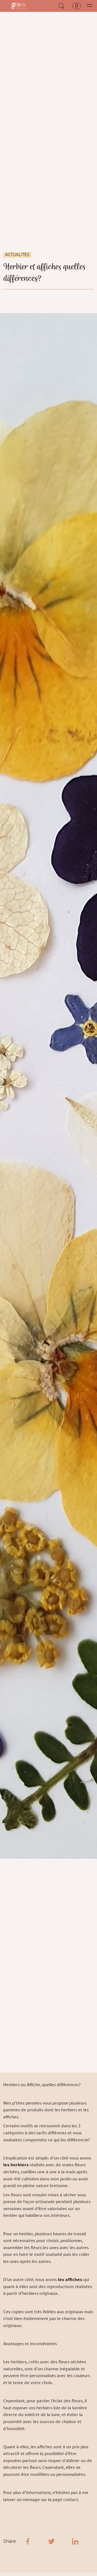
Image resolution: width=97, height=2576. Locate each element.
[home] (18, 6)
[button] (75, 6)
